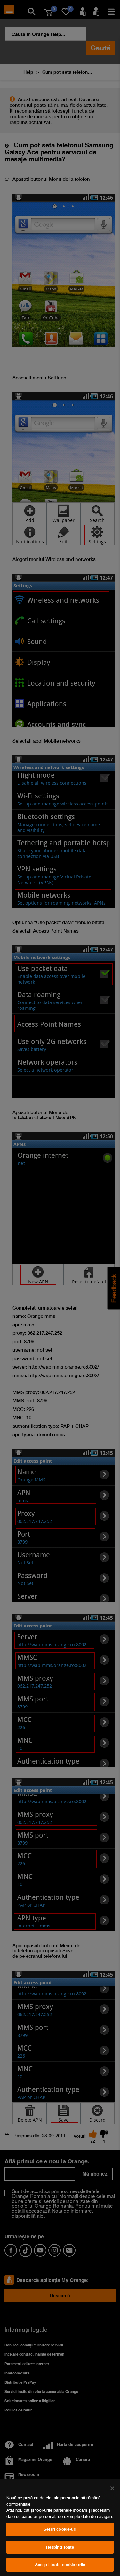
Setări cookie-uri (60, 2529)
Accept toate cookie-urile (60, 2565)
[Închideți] (112, 2488)
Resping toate (60, 2547)
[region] (60, 2528)
